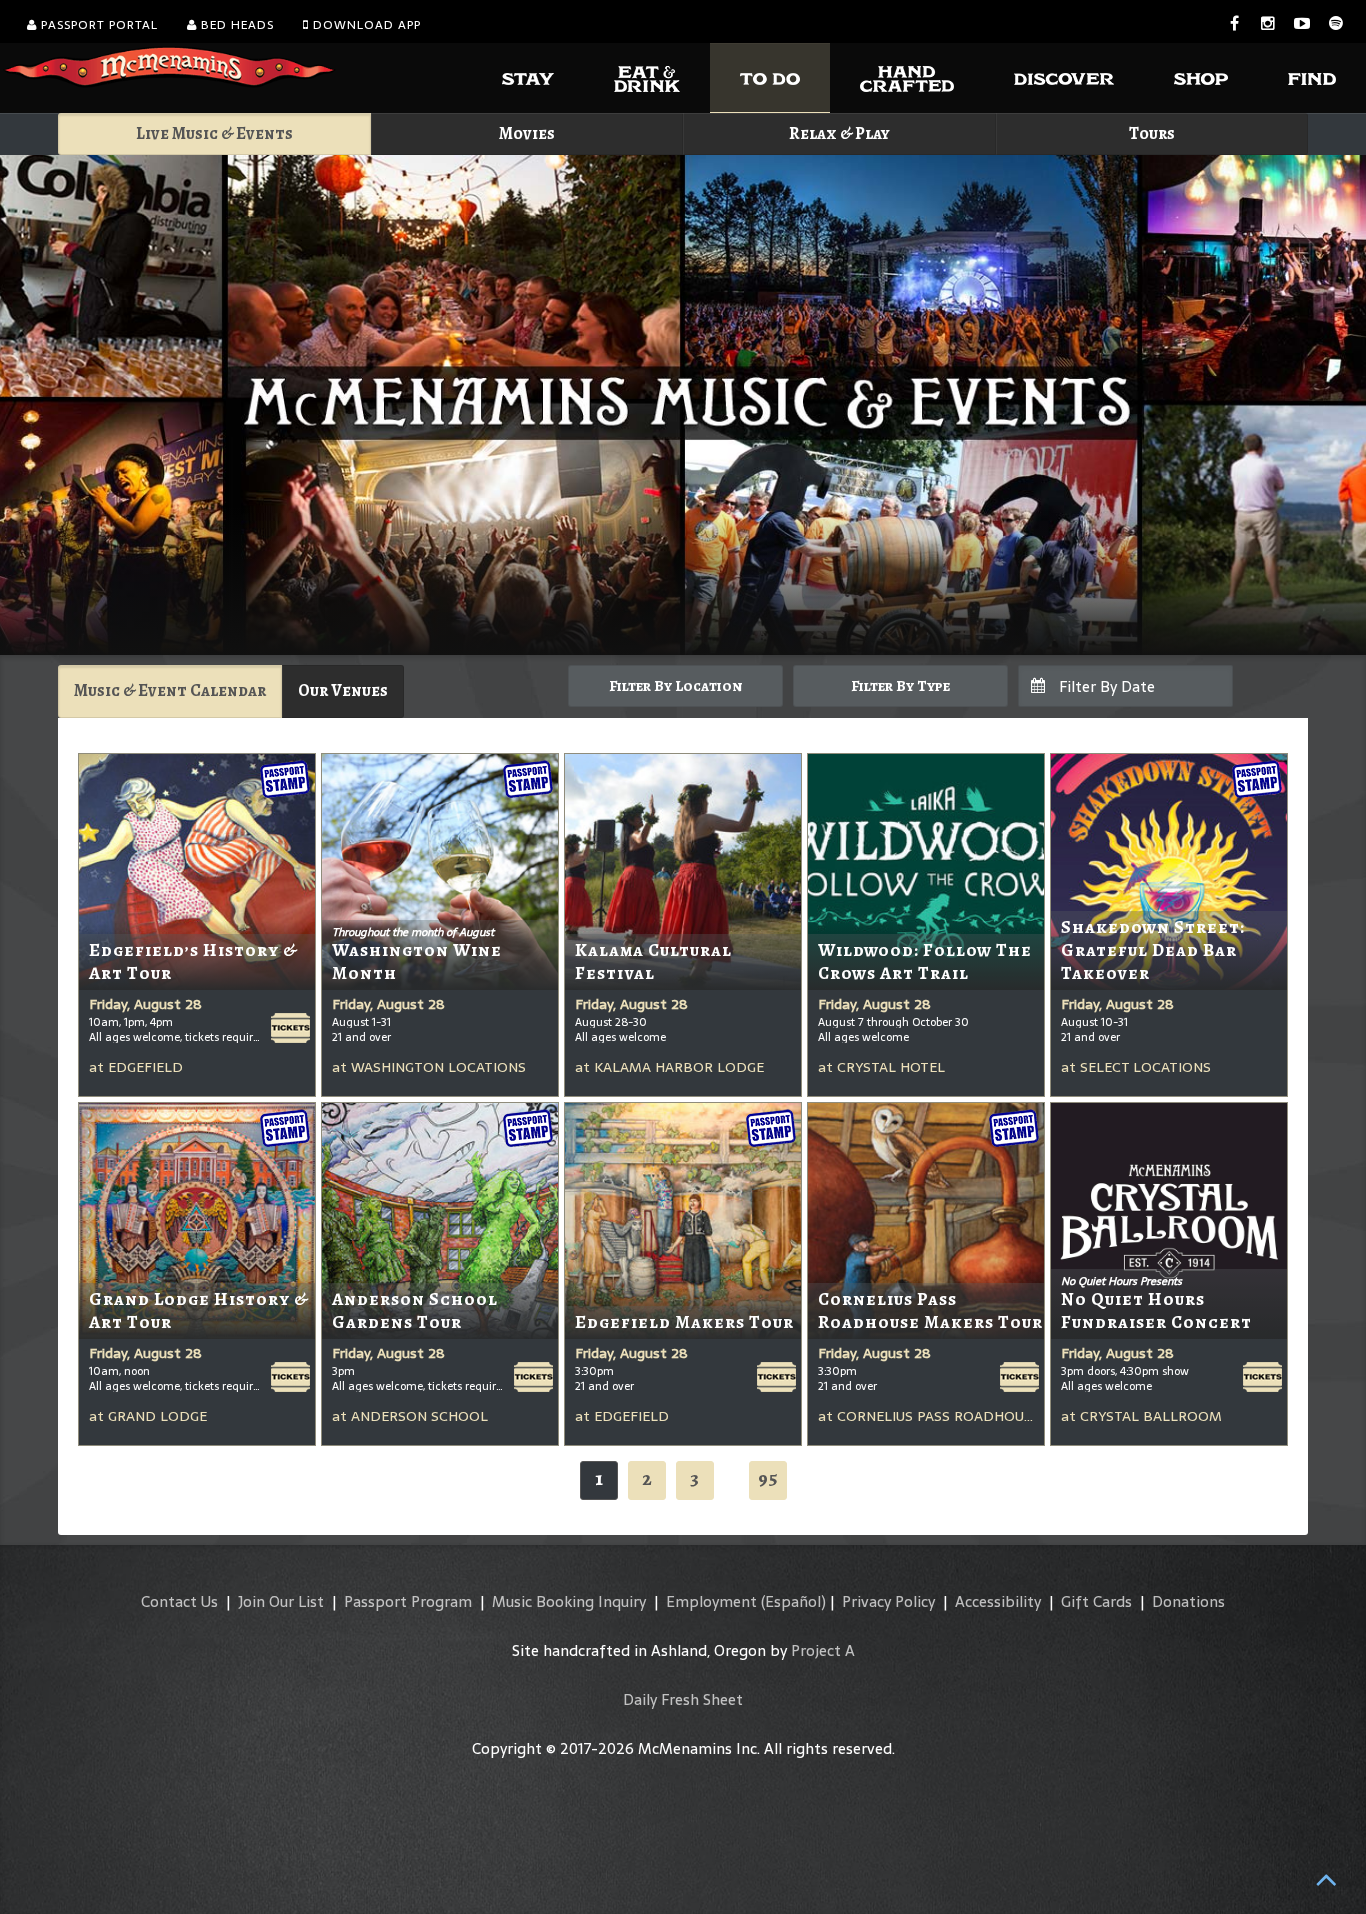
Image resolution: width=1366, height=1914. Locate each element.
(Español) (793, 1601)
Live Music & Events (214, 133)
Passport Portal (97, 25)
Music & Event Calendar (170, 690)
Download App (365, 25)
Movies (527, 133)
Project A (823, 1650)
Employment (711, 1601)
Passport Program (408, 1601)
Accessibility (998, 1601)
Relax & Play (839, 133)
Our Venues (343, 690)
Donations (1188, 1601)
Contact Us (179, 1601)
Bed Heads (235, 25)
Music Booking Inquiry (569, 1601)
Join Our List (281, 1601)
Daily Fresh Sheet (683, 1699)
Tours (1152, 133)
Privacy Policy (888, 1601)
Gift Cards (1096, 1601)
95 (768, 1478)
